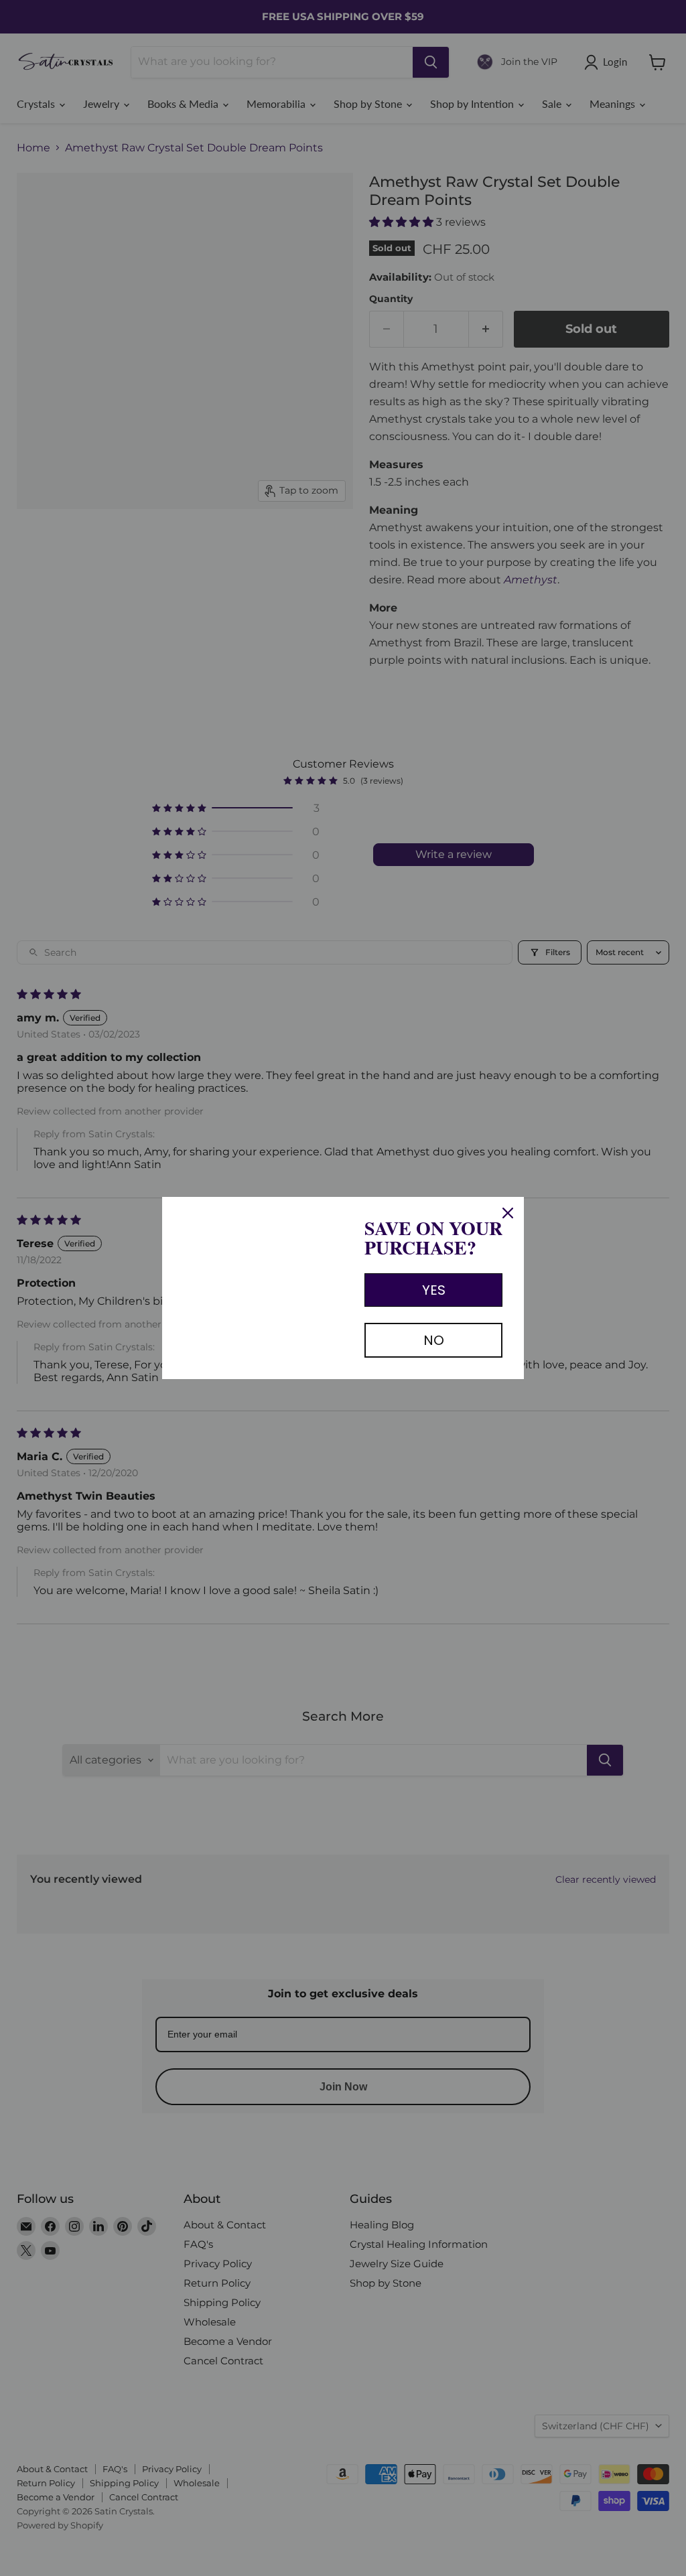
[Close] (508, 1213)
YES (434, 1290)
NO (434, 1340)
